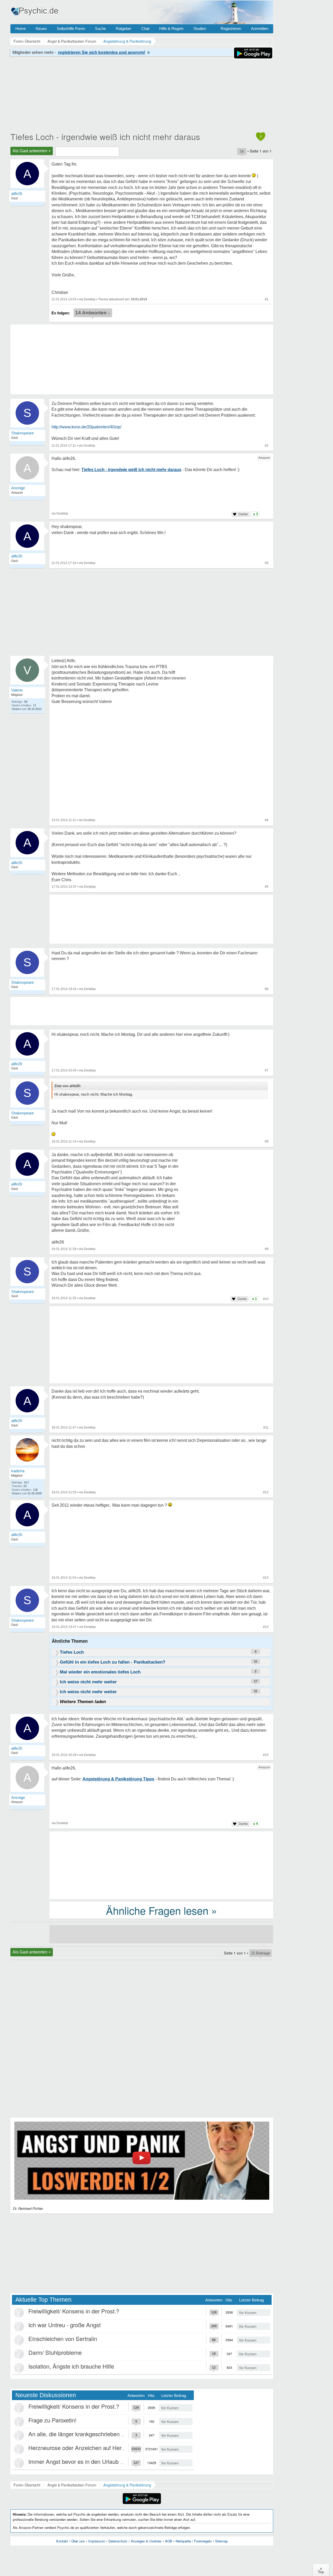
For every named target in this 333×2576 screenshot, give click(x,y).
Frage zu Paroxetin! (52, 2420)
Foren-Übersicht (27, 2485)
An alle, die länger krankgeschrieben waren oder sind (95, 2434)
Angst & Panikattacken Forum (72, 2485)
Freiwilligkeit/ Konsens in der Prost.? (74, 2311)
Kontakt (62, 2541)
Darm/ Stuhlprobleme (55, 2352)
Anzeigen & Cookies (146, 2541)
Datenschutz (118, 2541)
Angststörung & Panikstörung (127, 2485)
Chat (145, 28)
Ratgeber (124, 28)
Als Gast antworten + (32, 151)
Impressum (97, 2541)
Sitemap (221, 2541)
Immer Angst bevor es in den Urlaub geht (80, 2461)
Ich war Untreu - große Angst (65, 2325)
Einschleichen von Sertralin (63, 2339)
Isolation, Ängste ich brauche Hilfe (71, 2366)
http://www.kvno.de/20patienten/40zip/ (86, 427)
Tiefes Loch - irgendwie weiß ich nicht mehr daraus (105, 136)
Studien (200, 28)
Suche (100, 28)
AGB (169, 2541)
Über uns (78, 2541)
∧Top (321, 2570)
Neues (41, 28)
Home (21, 28)
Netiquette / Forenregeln (194, 2541)
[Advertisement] (161, 1346)
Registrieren (231, 28)
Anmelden (260, 28)
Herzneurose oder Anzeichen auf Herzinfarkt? (86, 2448)
